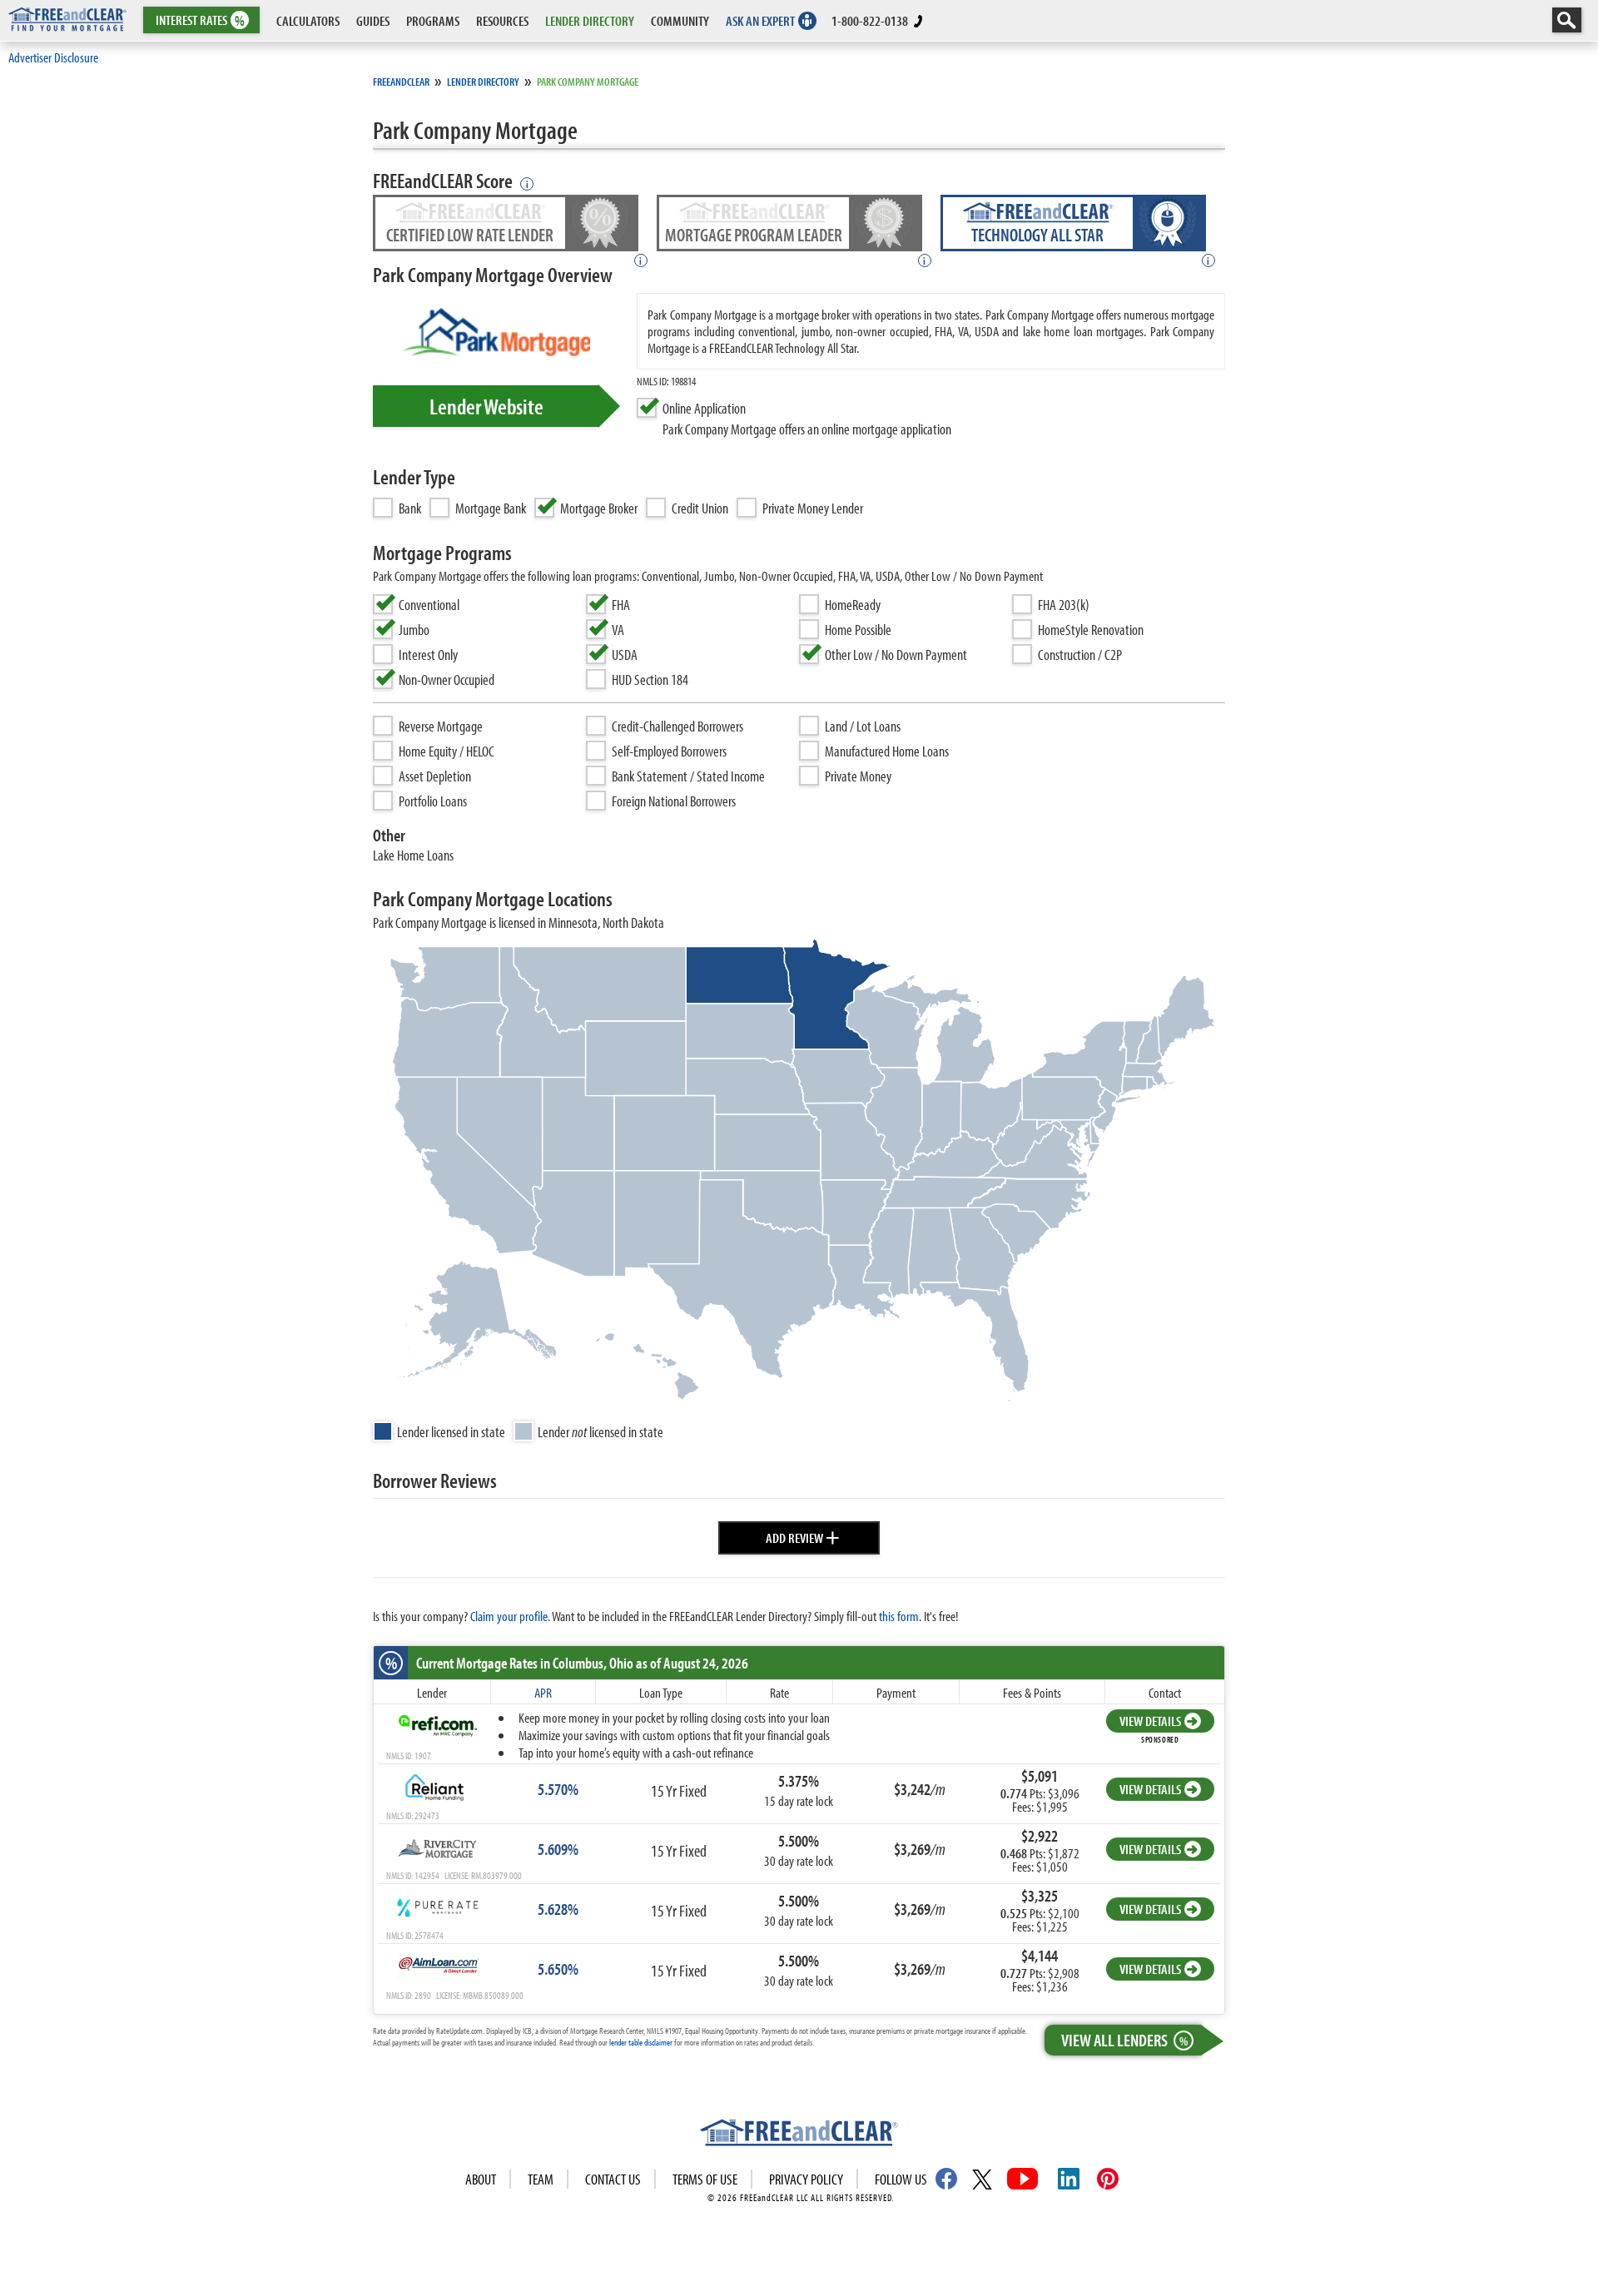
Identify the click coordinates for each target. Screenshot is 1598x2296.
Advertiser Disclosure (53, 57)
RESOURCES (502, 20)
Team (541, 2179)
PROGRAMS (433, 20)
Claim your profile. (510, 1616)
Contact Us (613, 2179)
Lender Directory (483, 82)
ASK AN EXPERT (760, 20)
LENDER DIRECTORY (590, 20)
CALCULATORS (308, 20)
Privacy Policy (806, 2179)
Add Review (803, 1535)
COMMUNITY (680, 20)
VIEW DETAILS (1150, 1721)
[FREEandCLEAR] (799, 2135)
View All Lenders (1124, 2040)
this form (899, 1616)
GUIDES (373, 20)
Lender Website (486, 406)
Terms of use (705, 2179)
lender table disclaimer (641, 2042)
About (481, 2179)
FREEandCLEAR (401, 82)
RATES (200, 20)
